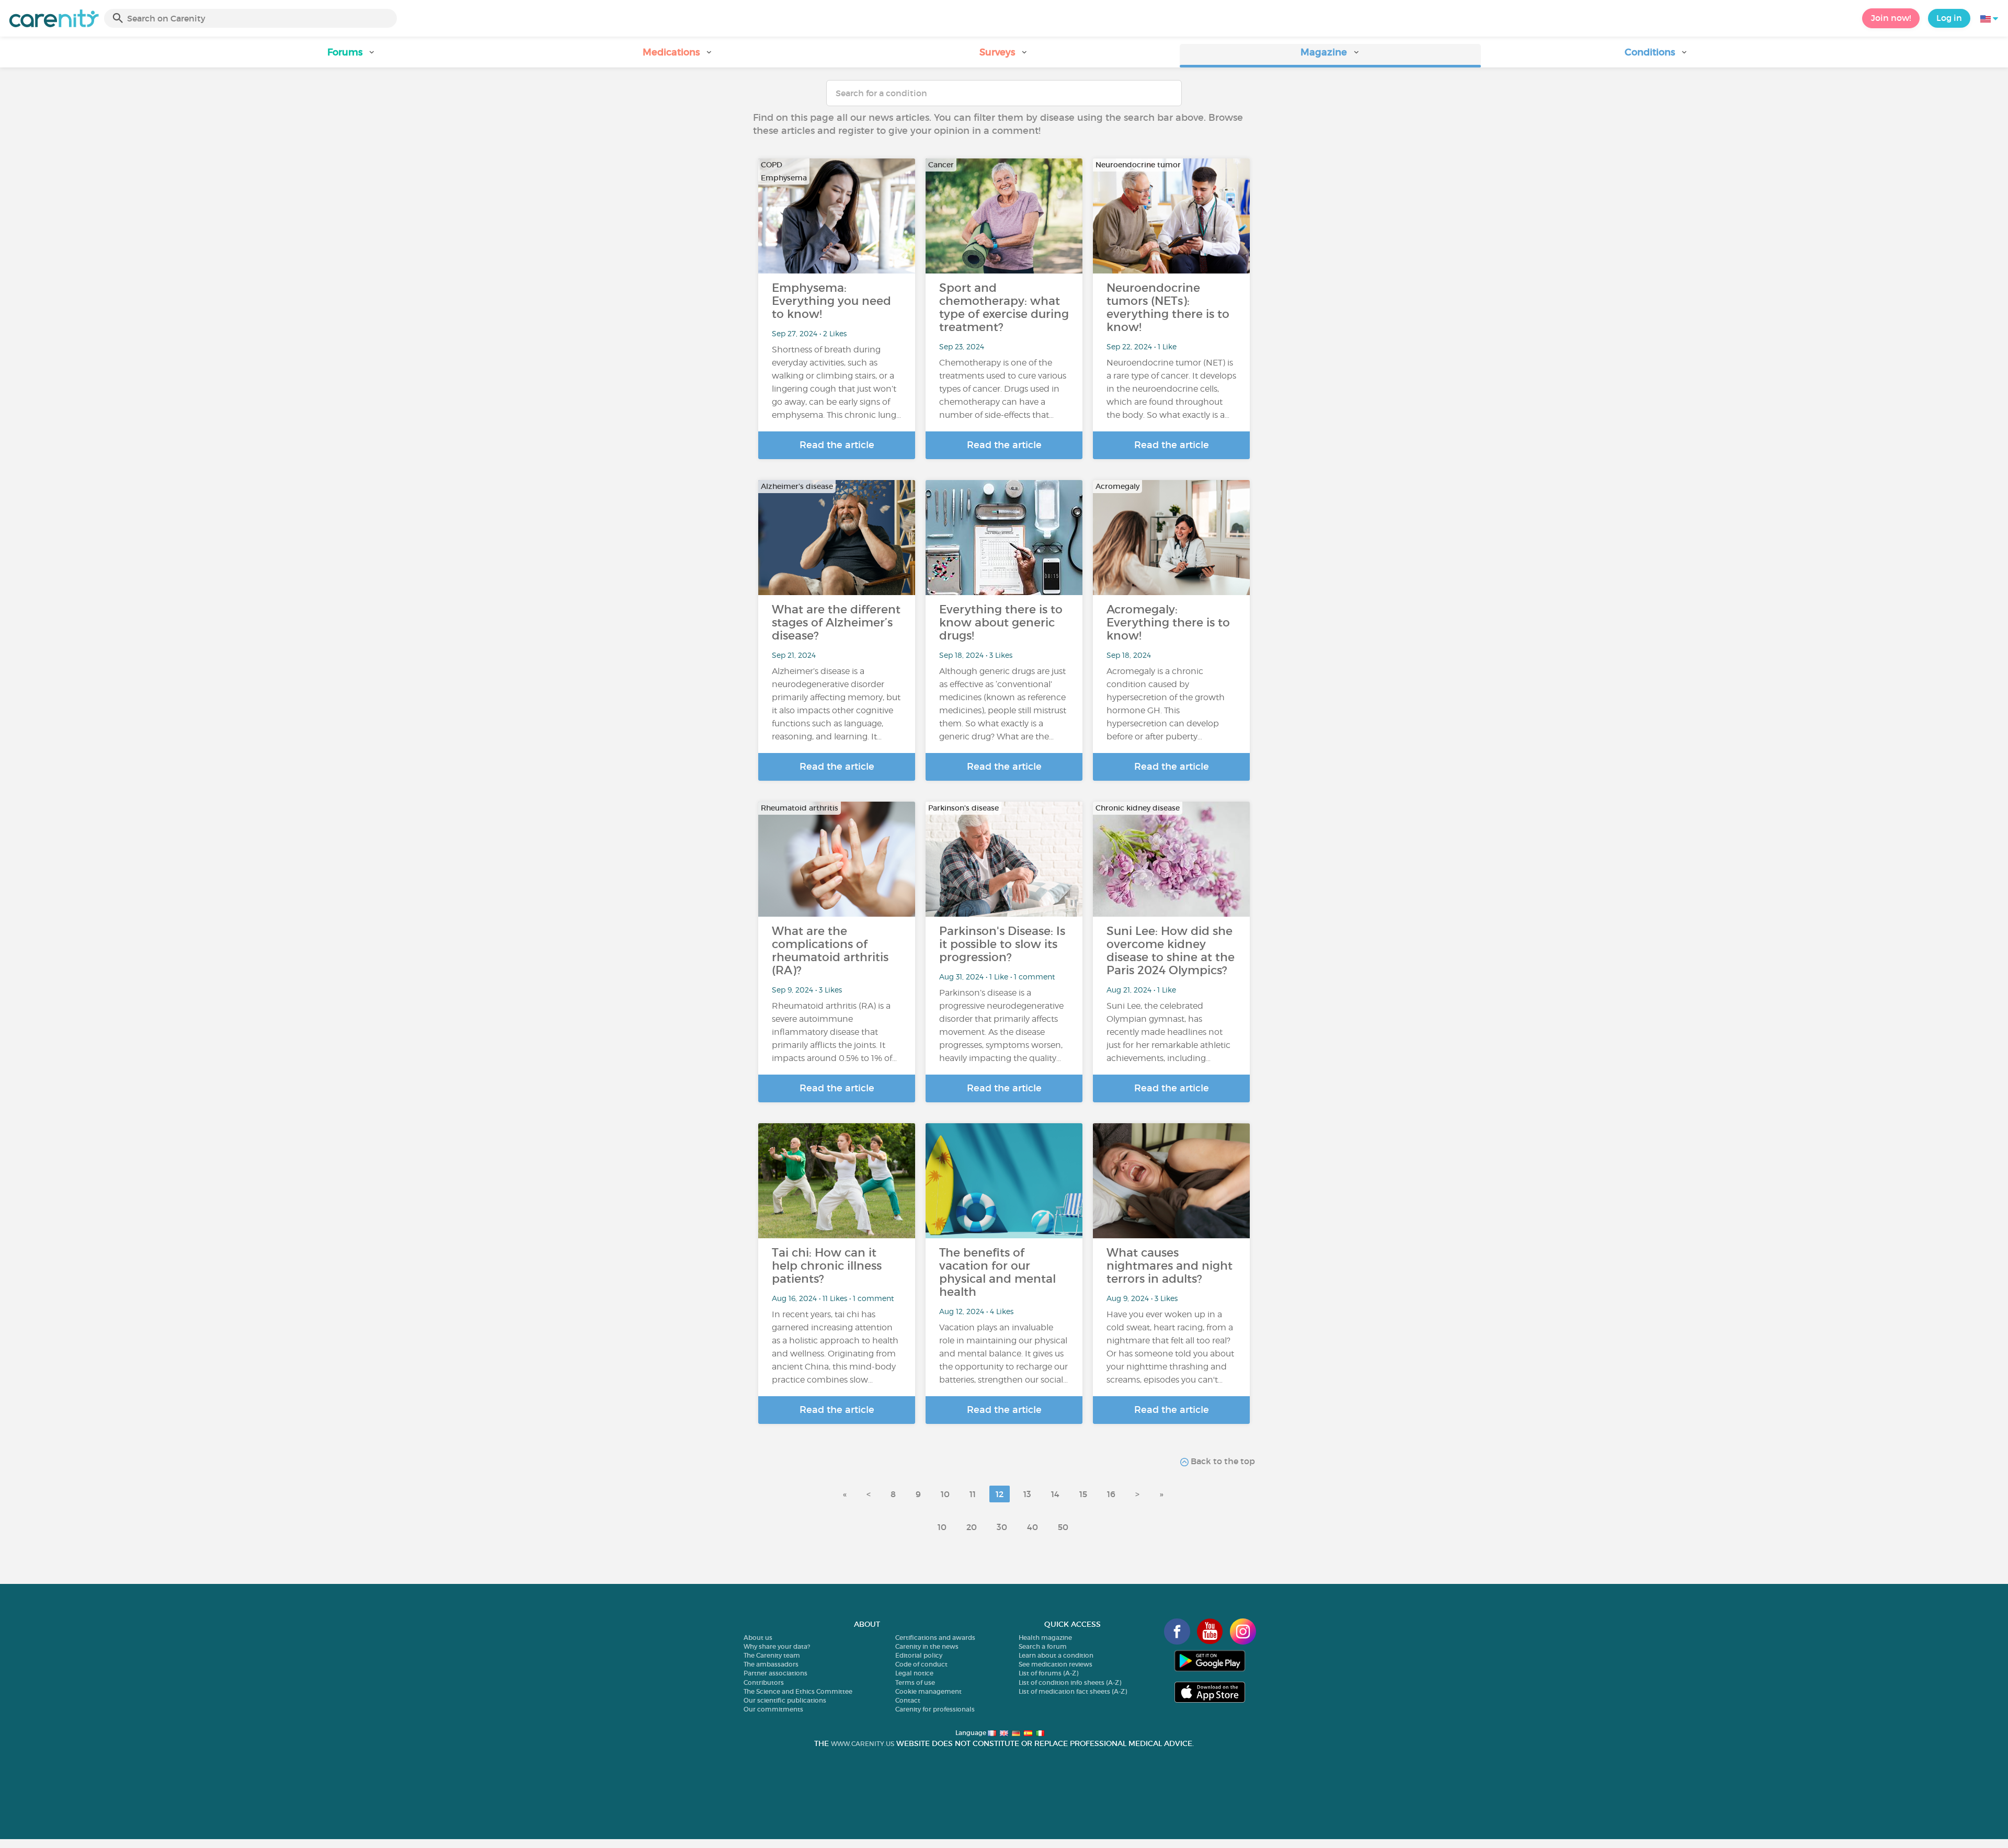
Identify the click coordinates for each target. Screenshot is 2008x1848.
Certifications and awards (935, 1638)
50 (1063, 1527)
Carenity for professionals (935, 1709)
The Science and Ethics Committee (798, 1691)
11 (973, 1494)
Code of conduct (921, 1664)
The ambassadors (771, 1664)
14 (1055, 1494)
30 (1002, 1527)
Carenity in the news (927, 1646)
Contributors (764, 1682)
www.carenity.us (863, 1744)
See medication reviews (1056, 1664)
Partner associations (775, 1673)
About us (758, 1638)
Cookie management (928, 1691)
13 (1027, 1494)
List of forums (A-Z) (1048, 1673)
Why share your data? (777, 1646)
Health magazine (1045, 1638)
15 (1083, 1494)
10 (945, 1494)
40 (1032, 1527)
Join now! (1891, 18)
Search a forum (1043, 1646)
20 (972, 1527)
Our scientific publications (785, 1700)
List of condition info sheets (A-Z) (1070, 1682)
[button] (351, 56)
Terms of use (915, 1682)
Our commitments (773, 1709)
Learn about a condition (1056, 1655)
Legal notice (914, 1673)
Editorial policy (919, 1655)
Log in (1949, 18)
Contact (908, 1700)
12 (1000, 1494)
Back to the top (1222, 1461)
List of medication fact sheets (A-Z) (1073, 1691)
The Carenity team (772, 1655)
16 (1111, 1494)
